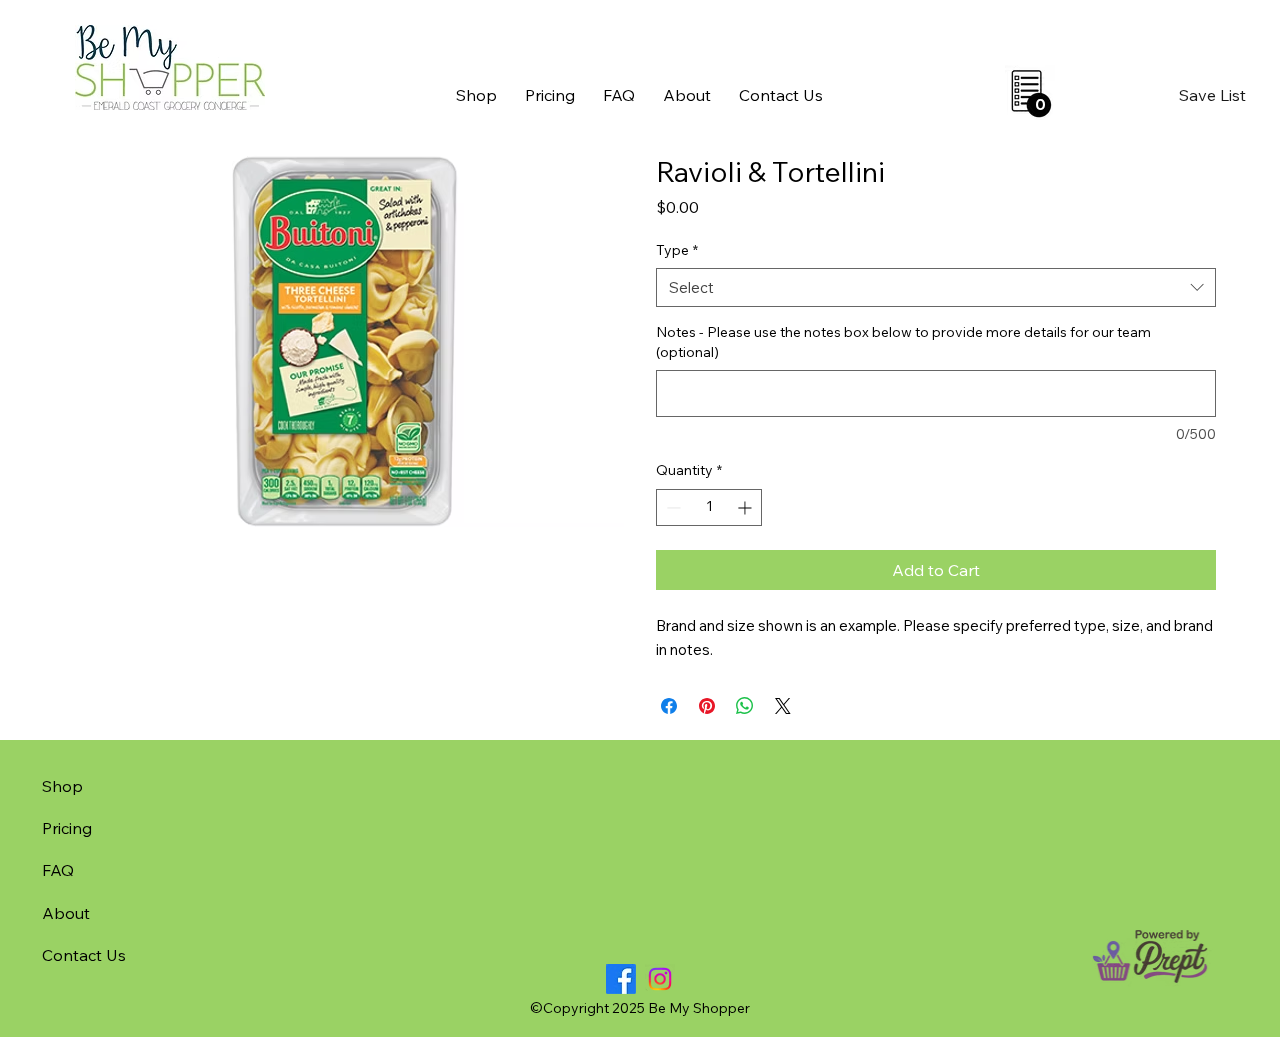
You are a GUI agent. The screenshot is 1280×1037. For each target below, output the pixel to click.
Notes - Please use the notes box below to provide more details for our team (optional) (903, 342)
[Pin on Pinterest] (707, 706)
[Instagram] (660, 979)
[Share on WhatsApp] (745, 706)
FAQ (58, 870)
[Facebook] (621, 979)
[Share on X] (783, 706)
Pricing (67, 828)
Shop (62, 786)
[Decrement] (671, 507)
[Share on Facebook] (669, 706)
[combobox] (936, 287)
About (66, 913)
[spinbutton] (709, 507)
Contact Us (84, 955)
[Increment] (746, 507)
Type (677, 250)
